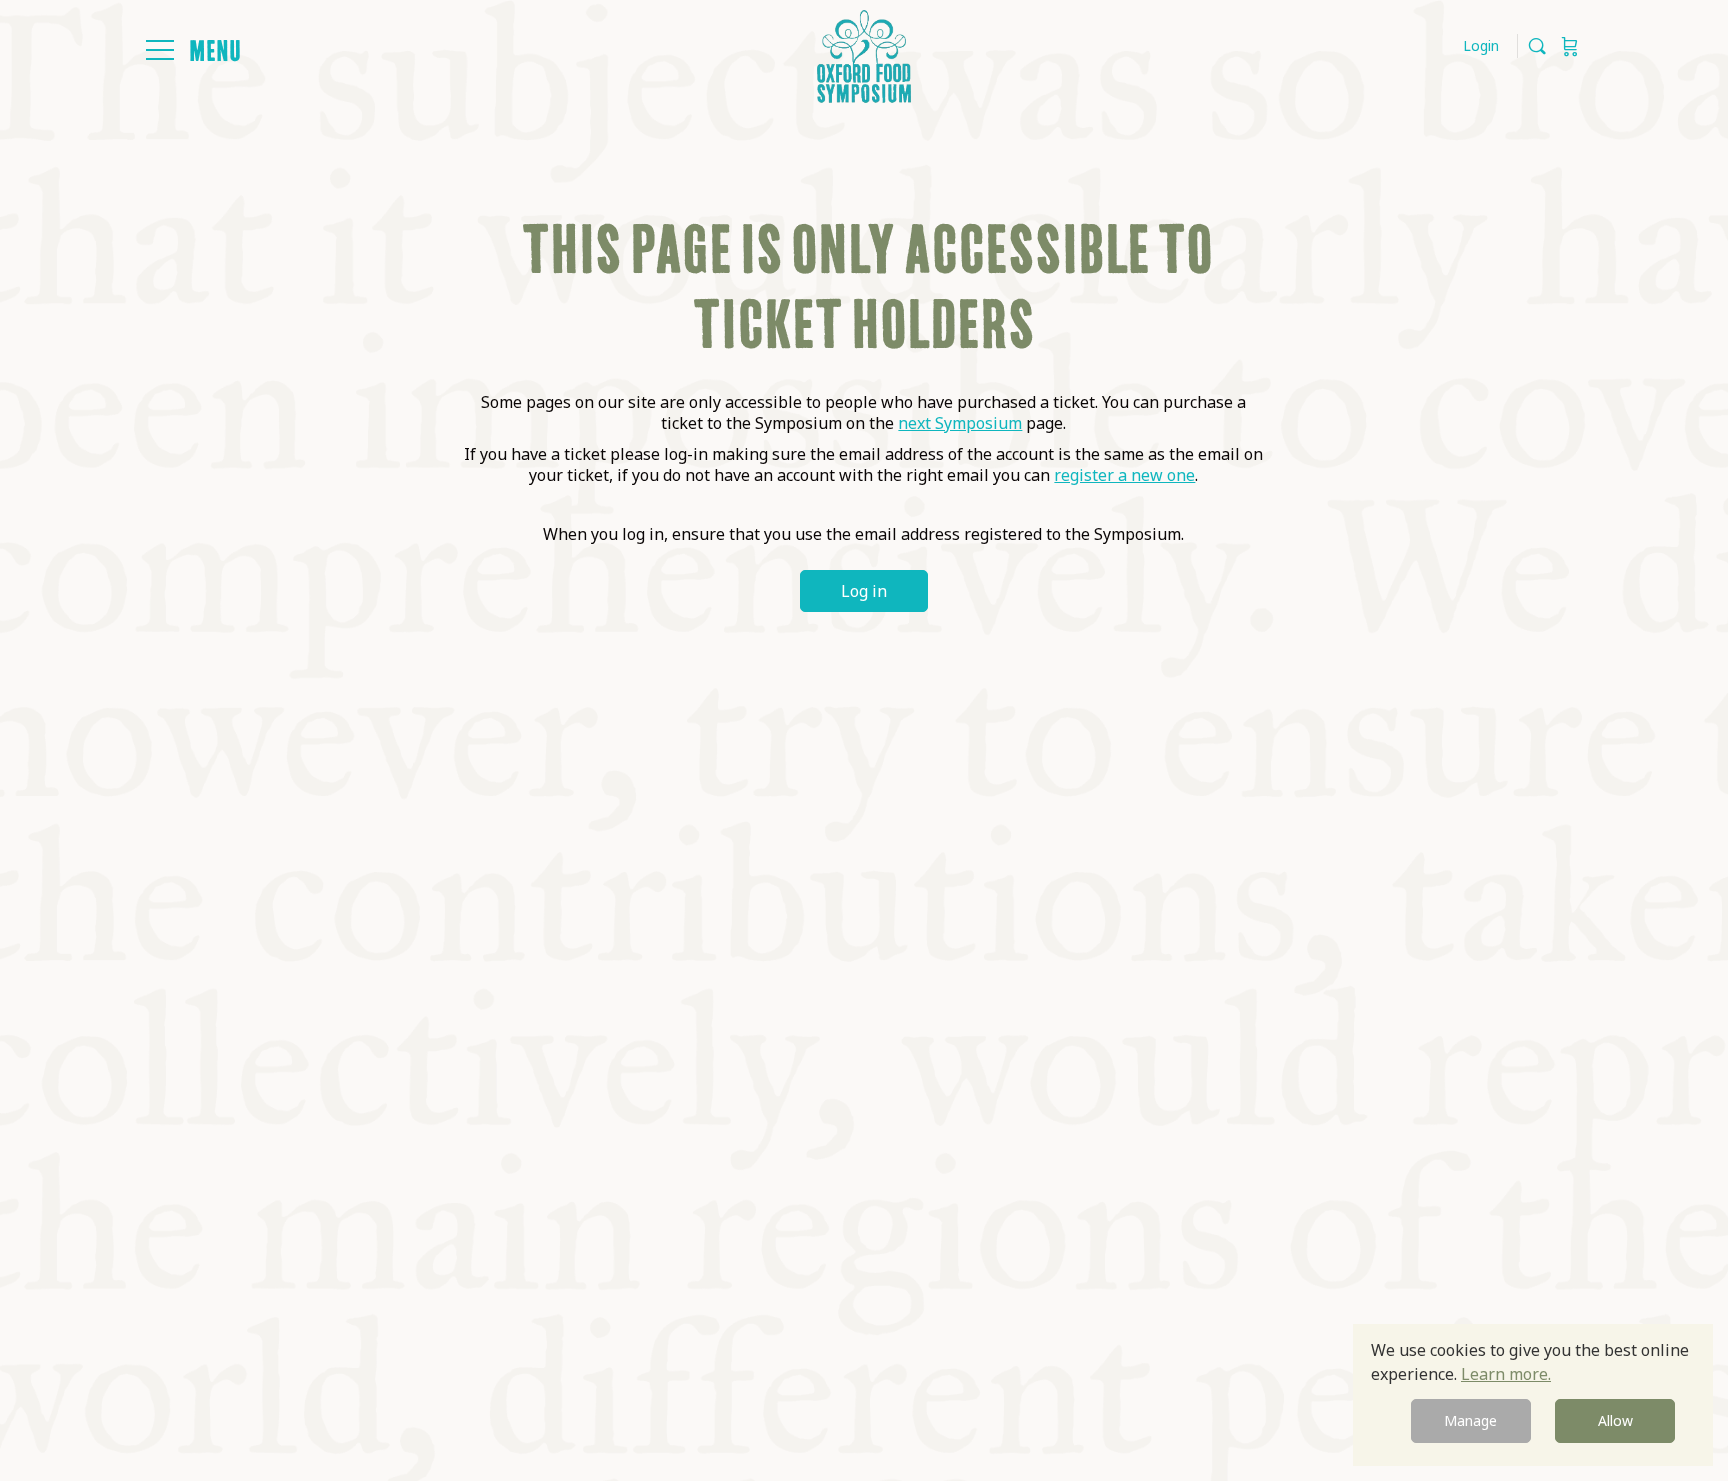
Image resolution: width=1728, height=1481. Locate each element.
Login (1481, 45)
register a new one (1124, 475)
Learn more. (1506, 1374)
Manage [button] (1470, 1420)
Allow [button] (1615, 1420)
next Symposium (960, 423)
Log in (864, 591)
